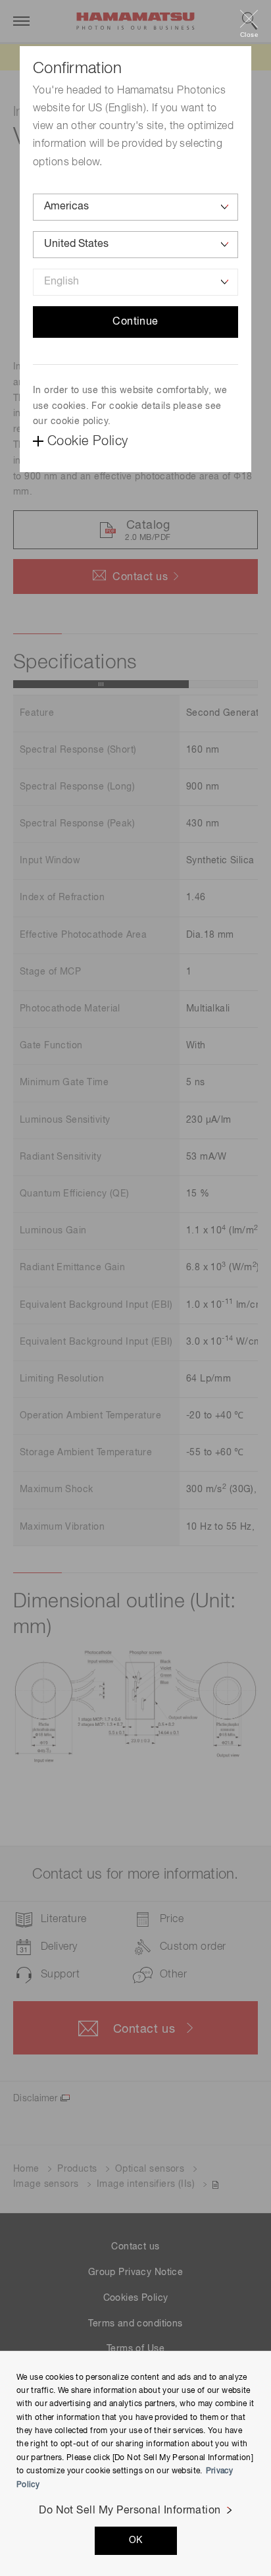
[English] (135, 282)
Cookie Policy (87, 441)
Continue (135, 322)
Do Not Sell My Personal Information (130, 2511)
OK (136, 2540)
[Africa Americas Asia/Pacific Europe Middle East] (135, 207)
